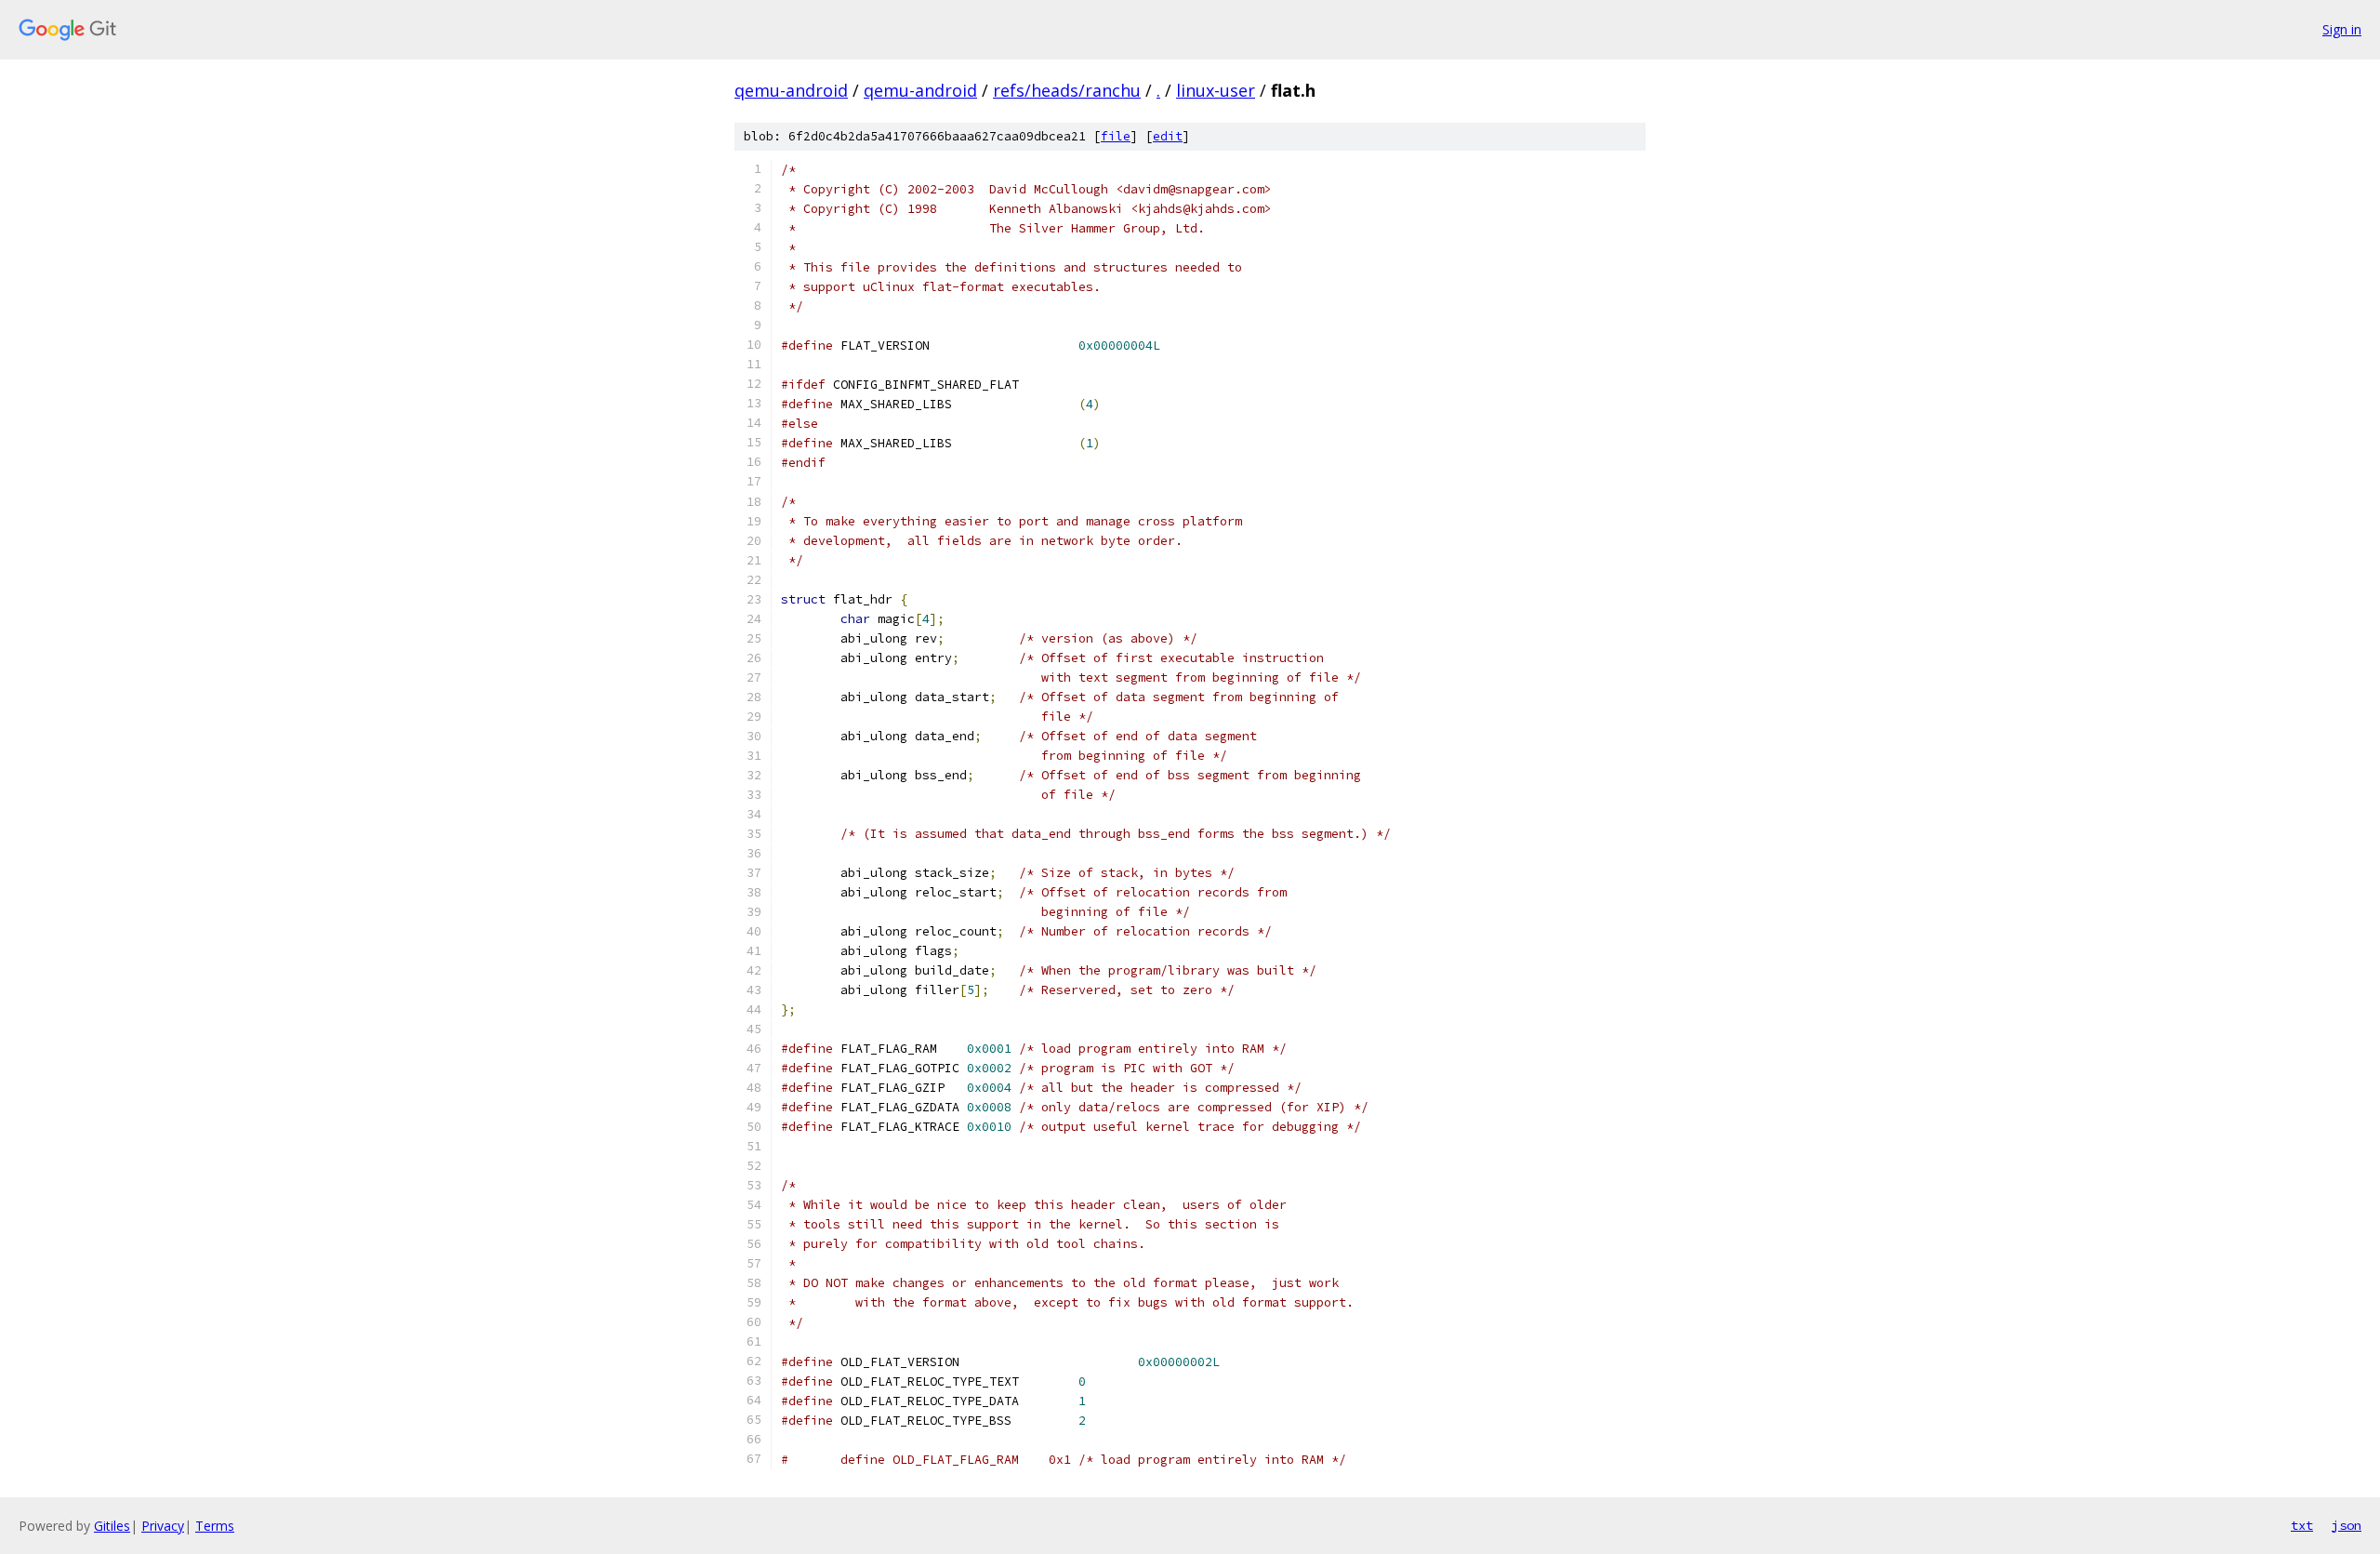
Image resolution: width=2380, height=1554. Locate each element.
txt (2302, 1525)
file (1116, 136)
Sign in (2342, 29)
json (2347, 1525)
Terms (215, 1526)
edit (1168, 136)
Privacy (163, 1526)
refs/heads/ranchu (1067, 90)
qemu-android (791, 90)
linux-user (1216, 90)
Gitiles (112, 1526)
